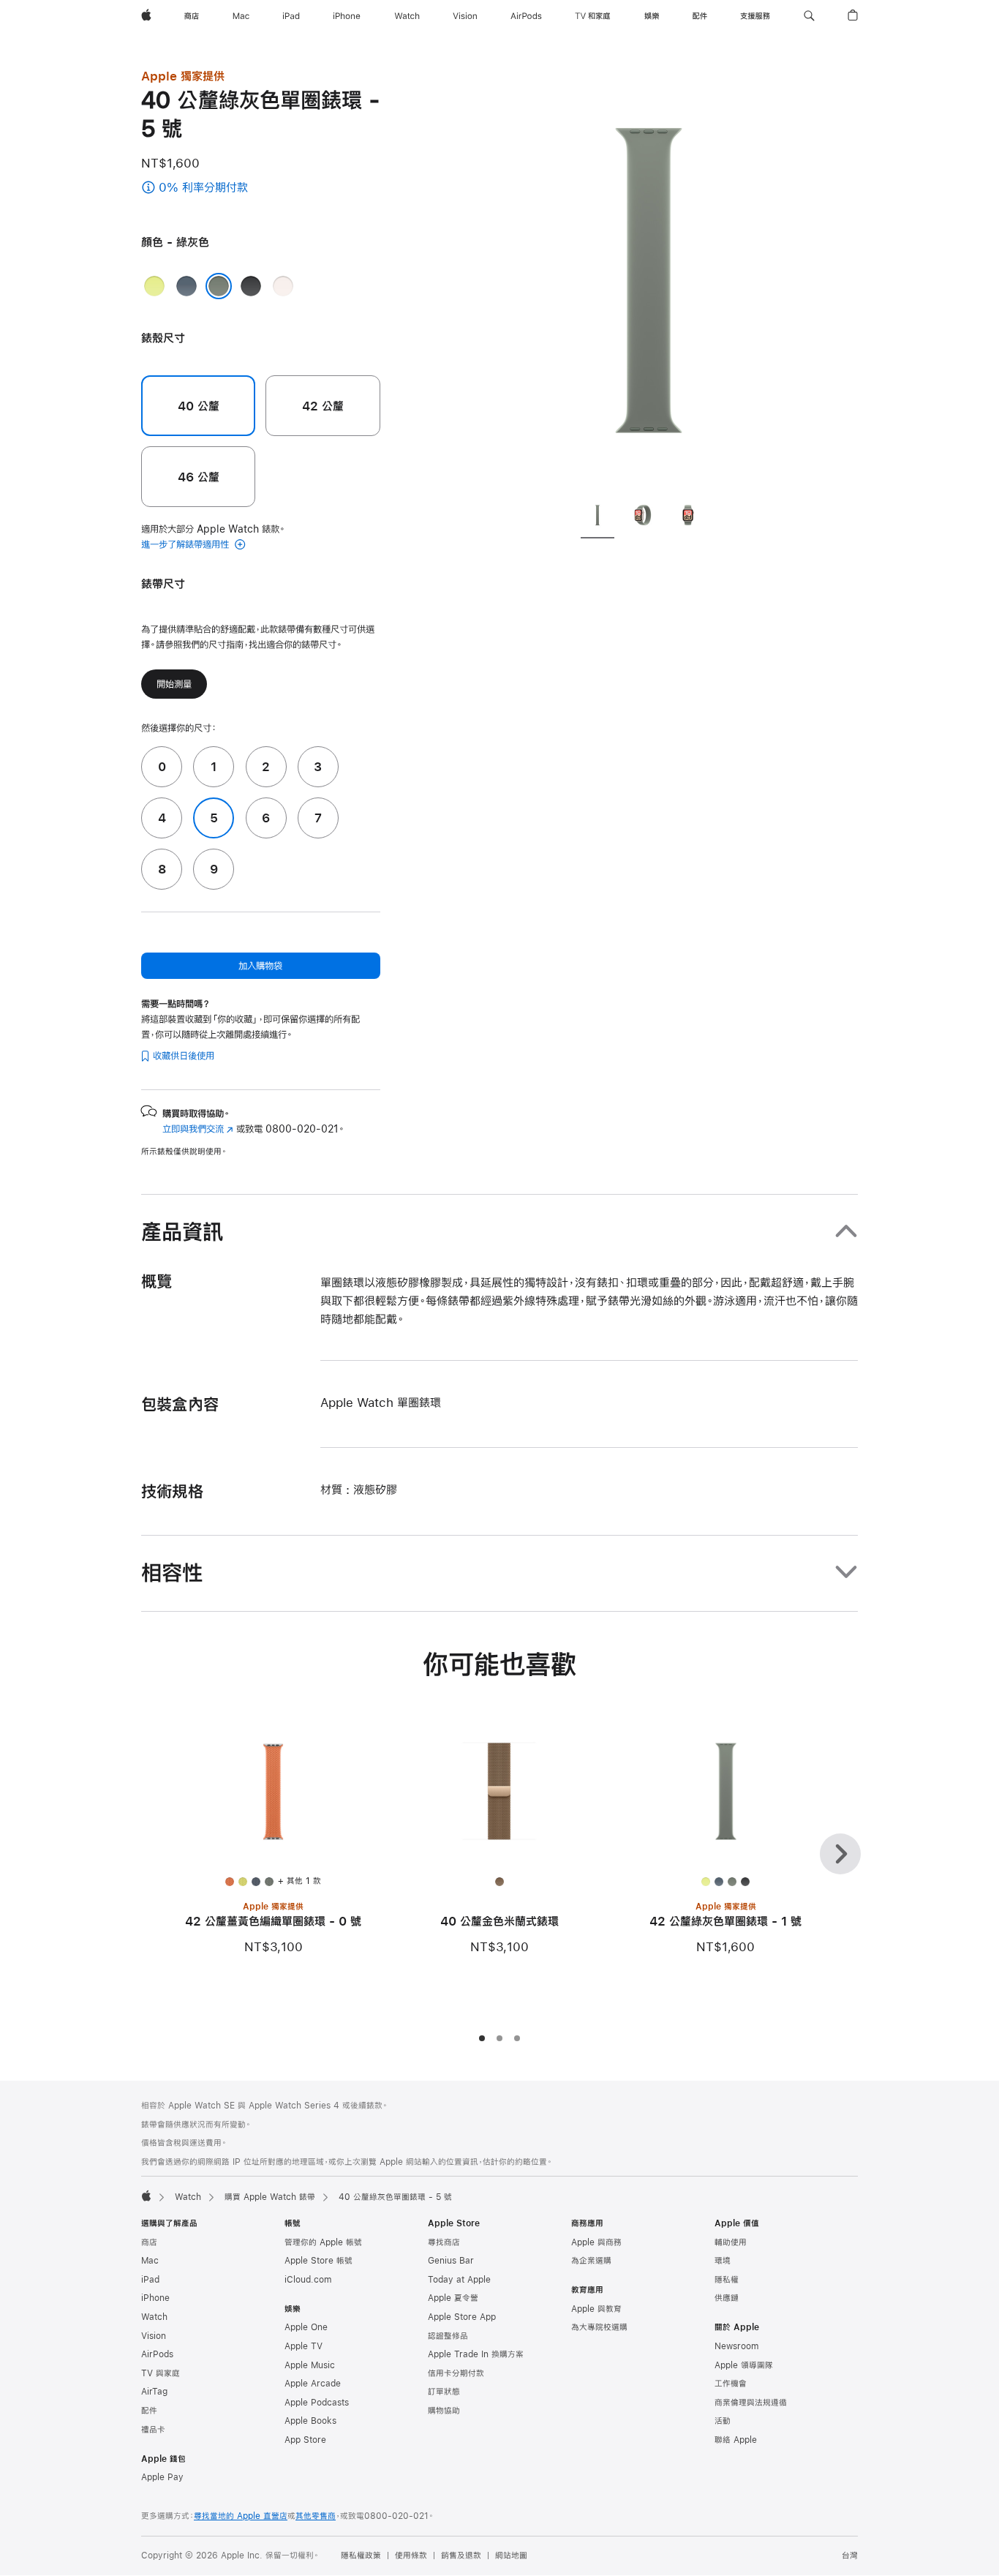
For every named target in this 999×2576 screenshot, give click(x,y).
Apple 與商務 (596, 2242)
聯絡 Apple (736, 2440)
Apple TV (304, 2346)
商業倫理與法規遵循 (751, 2403)
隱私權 (727, 2280)
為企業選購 (591, 2261)
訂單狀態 (444, 2392)
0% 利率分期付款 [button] (233, 188)
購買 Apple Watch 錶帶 (270, 2197)
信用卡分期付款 (456, 2373)
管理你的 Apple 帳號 (323, 2242)
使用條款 (411, 2556)
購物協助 (444, 2411)
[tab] (597, 517)
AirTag (154, 2392)
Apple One (306, 2327)
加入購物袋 (260, 966)
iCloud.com (308, 2280)
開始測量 (174, 684)
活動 (723, 2421)
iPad (150, 2280)
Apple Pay (162, 2477)
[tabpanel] (649, 278)
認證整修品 (448, 2336)
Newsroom (736, 2346)
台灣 (850, 2556)
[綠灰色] (219, 286)
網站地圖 (511, 2556)
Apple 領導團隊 (744, 2365)
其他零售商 (316, 2516)
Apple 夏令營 (453, 2298)
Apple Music (310, 2365)
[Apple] (146, 2196)
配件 (149, 2411)
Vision (154, 2336)
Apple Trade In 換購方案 (476, 2354)
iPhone (155, 2298)
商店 (149, 2242)
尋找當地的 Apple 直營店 (241, 2516)
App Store (305, 2440)
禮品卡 (153, 2430)
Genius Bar (451, 2261)
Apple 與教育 (596, 2309)
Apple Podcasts (317, 2403)
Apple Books (310, 2421)
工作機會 (731, 2384)
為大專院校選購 (599, 2327)
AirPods (157, 2354)
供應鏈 (727, 2298)
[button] (809, 16)
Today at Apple (459, 2280)
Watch (188, 2197)
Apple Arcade (313, 2384)
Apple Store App (462, 2317)
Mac (150, 2261)
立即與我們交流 (198, 1129)
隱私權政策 (361, 2556)
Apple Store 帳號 (318, 2261)
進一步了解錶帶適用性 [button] (186, 544)
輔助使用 (731, 2242)
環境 (723, 2261)
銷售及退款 (461, 2556)
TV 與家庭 (161, 2373)
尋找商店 (444, 2242)
